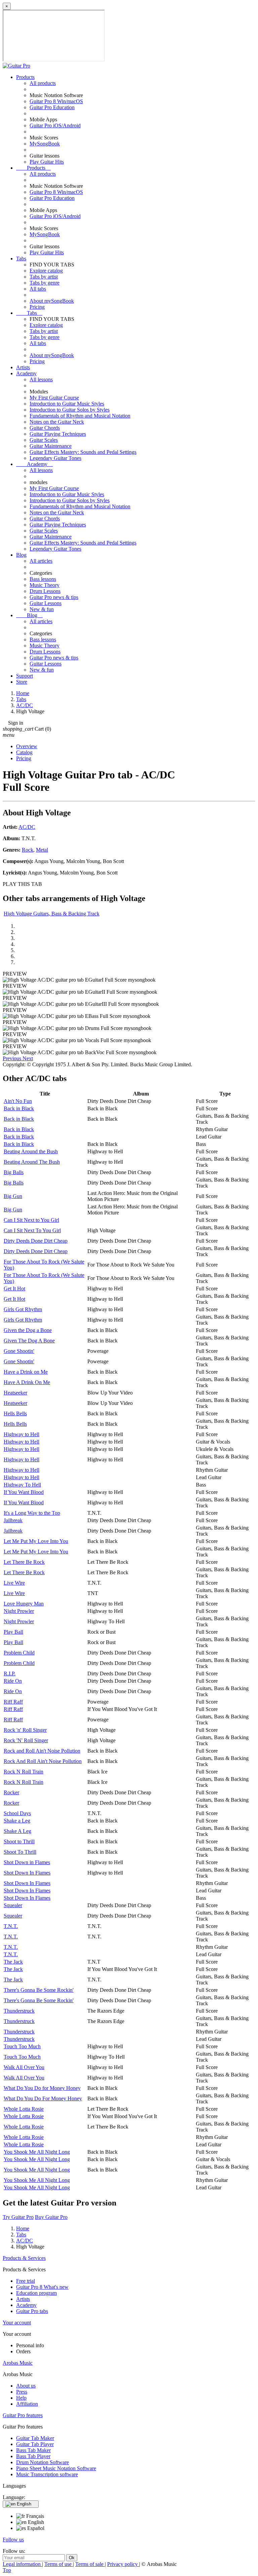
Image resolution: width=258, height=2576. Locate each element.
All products (43, 83)
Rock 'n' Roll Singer (25, 1730)
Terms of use (59, 2564)
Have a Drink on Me (26, 1372)
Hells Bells (15, 1413)
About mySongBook (52, 301)
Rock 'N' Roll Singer (26, 1740)
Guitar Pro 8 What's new (42, 2287)
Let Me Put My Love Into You (36, 1541)
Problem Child (19, 1653)
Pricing (37, 307)
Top (7, 2570)
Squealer (13, 1905)
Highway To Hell (22, 1485)
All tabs (38, 289)
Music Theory (45, 585)
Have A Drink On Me (27, 1382)
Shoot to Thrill (19, 1841)
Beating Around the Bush (31, 1151)
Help (21, 2398)
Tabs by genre (45, 283)
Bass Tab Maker (33, 2450)
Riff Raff (13, 1702)
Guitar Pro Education (52, 107)
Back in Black (19, 1108)
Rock (28, 850)
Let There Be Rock (24, 1562)
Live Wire (14, 1583)
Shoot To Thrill (20, 1852)
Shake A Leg (17, 1831)
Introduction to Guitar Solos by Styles (70, 410)
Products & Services (24, 2258)
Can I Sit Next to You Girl (31, 1220)
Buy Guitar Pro (51, 2217)
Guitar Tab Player (35, 2444)
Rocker (11, 1792)
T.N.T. (11, 1926)
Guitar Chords (45, 428)
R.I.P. (10, 1673)
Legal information (22, 2564)
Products (25, 77)
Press (22, 2392)
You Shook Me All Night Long (37, 2152)
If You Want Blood (24, 1492)
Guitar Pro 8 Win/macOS (56, 101)
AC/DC (27, 827)
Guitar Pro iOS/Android (55, 125)
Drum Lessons (45, 591)
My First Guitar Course (54, 398)
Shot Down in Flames (27, 1862)
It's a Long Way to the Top (32, 1513)
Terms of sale (90, 2564)
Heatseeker (15, 1393)
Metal (42, 850)
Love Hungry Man (24, 1604)
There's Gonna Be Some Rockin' (39, 1990)
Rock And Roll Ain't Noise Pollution (43, 1761)
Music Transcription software (47, 2474)
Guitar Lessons (46, 603)
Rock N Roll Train (24, 1772)
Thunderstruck (19, 2011)
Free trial (26, 2281)
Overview (27, 746)
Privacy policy (123, 2564)
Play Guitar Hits (47, 162)
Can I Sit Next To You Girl (32, 1230)
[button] (13, 1058)
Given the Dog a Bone (28, 1330)
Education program (36, 2293)
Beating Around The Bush (32, 1162)
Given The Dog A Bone (29, 1341)
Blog (21, 555)
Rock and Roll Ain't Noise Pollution (42, 1751)
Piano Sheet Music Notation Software (56, 2468)
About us (26, 2386)
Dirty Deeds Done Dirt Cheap (36, 1241)
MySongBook (45, 144)
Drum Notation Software (42, 2462)
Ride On (13, 1681)
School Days (17, 1813)
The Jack (13, 1962)
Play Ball (13, 1632)
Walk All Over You (24, 2067)
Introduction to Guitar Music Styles (67, 404)
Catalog (24, 752)
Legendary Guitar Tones (55, 458)
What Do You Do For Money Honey (43, 2098)
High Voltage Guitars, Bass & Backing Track (52, 914)
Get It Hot (14, 1289)
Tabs (21, 259)
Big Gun (13, 1196)
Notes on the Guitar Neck (57, 422)
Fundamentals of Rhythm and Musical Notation (80, 416)
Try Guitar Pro (18, 2217)
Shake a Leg (17, 1821)
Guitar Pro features (23, 2415)
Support (25, 676)
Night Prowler (19, 1611)
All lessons (41, 379)
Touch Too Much (22, 2046)
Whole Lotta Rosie (24, 2109)
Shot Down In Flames (27, 1873)
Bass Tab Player (33, 2456)
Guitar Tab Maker (35, 2438)
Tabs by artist (44, 277)
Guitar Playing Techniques (58, 434)
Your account (17, 2323)
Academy (26, 373)
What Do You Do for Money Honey (42, 2088)
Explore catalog (46, 271)
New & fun (42, 609)
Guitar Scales (44, 440)
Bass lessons (43, 579)
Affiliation (27, 2404)
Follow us (13, 2540)
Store (22, 682)
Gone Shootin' (19, 1351)
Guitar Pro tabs (32, 2311)
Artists (23, 367)
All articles (41, 561)
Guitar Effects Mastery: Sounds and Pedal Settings (83, 452)
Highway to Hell (21, 1434)
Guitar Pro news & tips (54, 597)
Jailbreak (13, 1520)
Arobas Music (18, 2363)
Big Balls (14, 1172)
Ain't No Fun (18, 1101)
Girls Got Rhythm (23, 1309)
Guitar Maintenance (51, 446)
